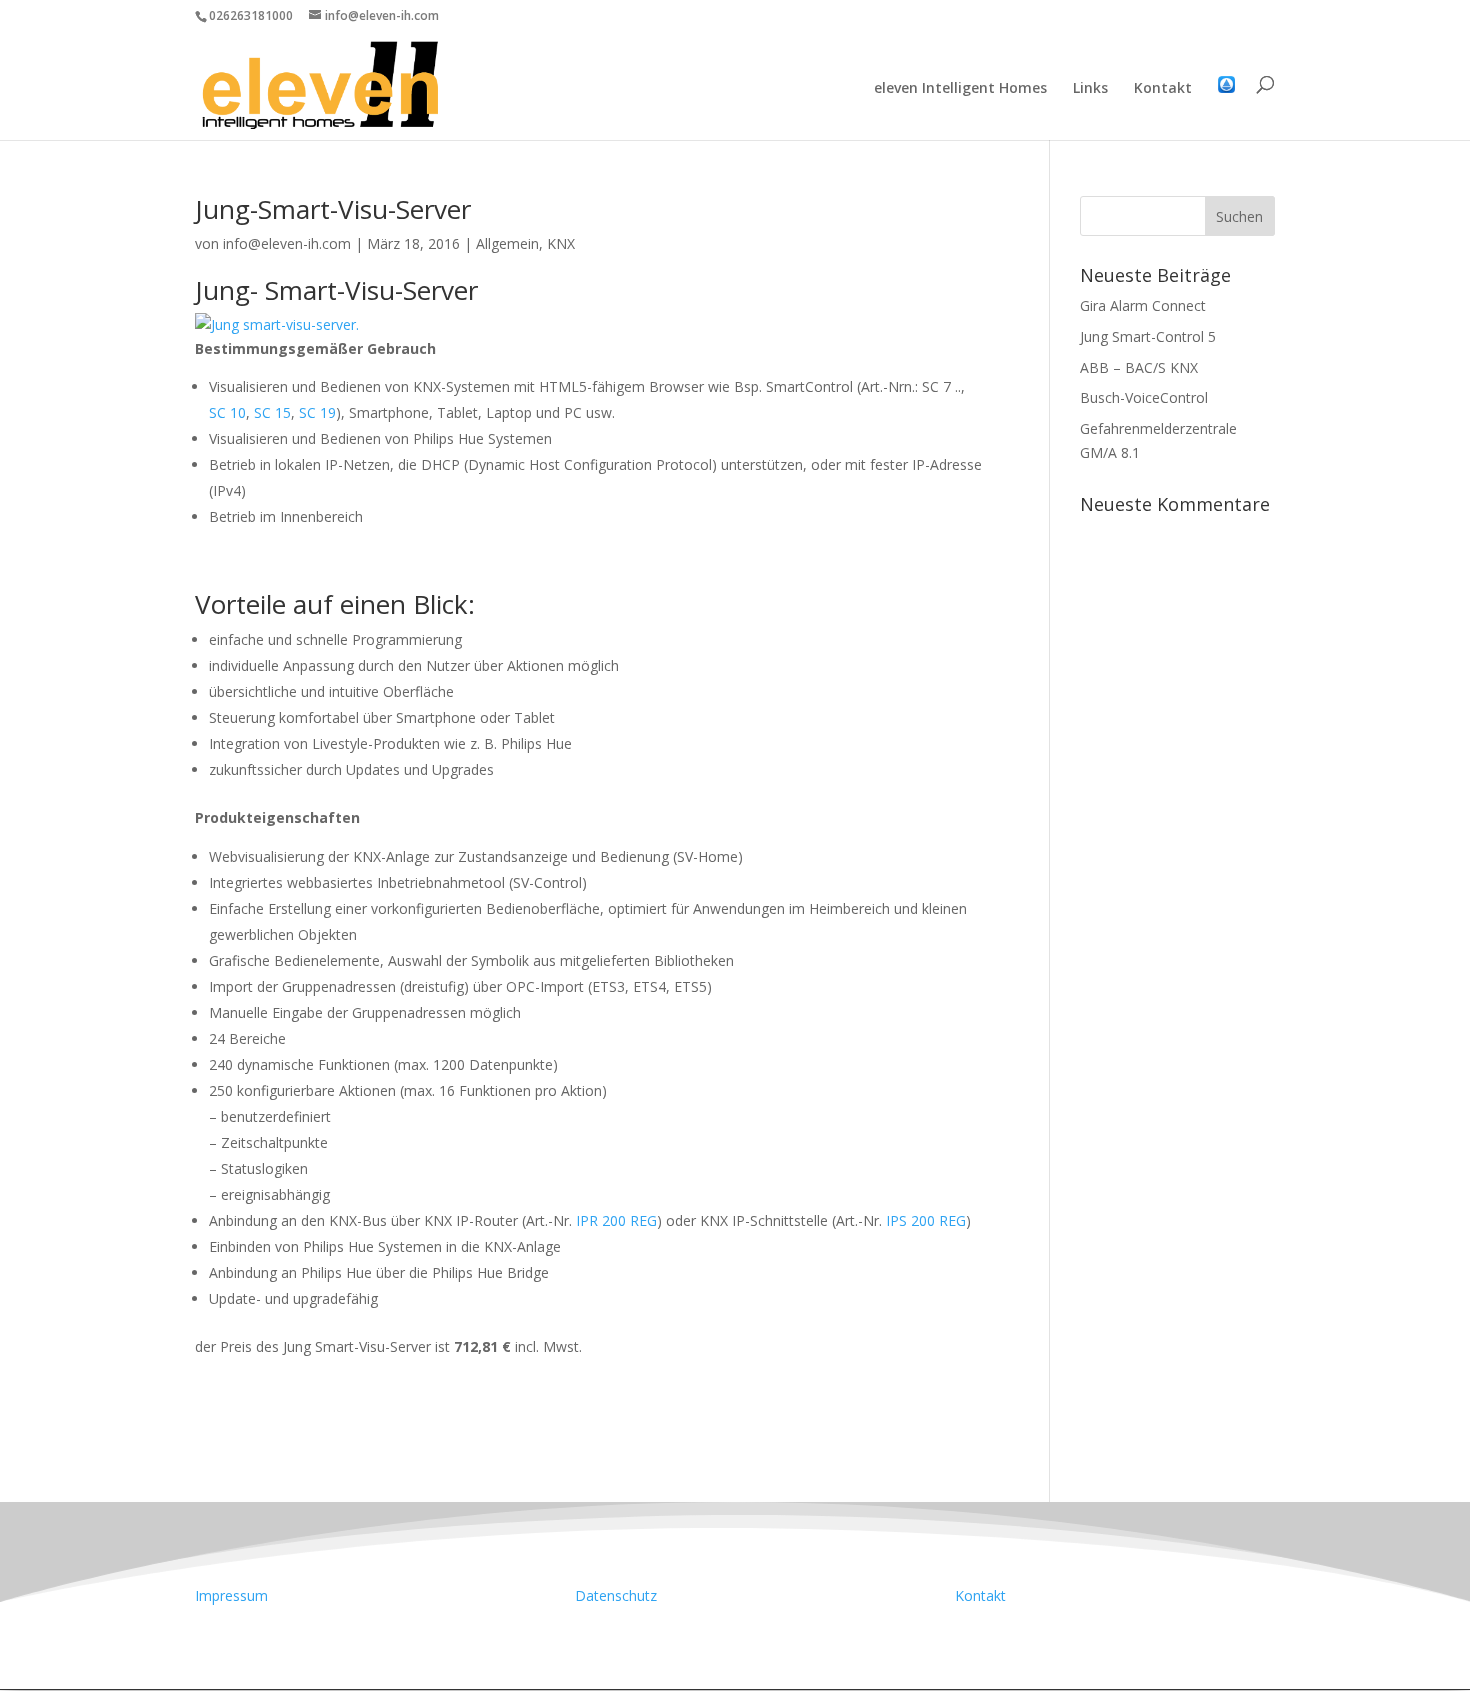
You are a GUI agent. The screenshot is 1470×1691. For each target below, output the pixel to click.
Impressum (231, 1595)
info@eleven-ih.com (287, 243)
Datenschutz (616, 1595)
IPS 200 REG (926, 1220)
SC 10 (227, 412)
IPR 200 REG (616, 1220)
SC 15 (272, 412)
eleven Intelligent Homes (960, 89)
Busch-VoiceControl (1144, 397)
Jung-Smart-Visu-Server (333, 209)
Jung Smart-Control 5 (1148, 336)
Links (1090, 89)
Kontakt (1163, 89)
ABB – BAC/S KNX (1139, 367)
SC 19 (317, 412)
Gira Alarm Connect (1143, 305)
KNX (561, 243)
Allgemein (507, 243)
